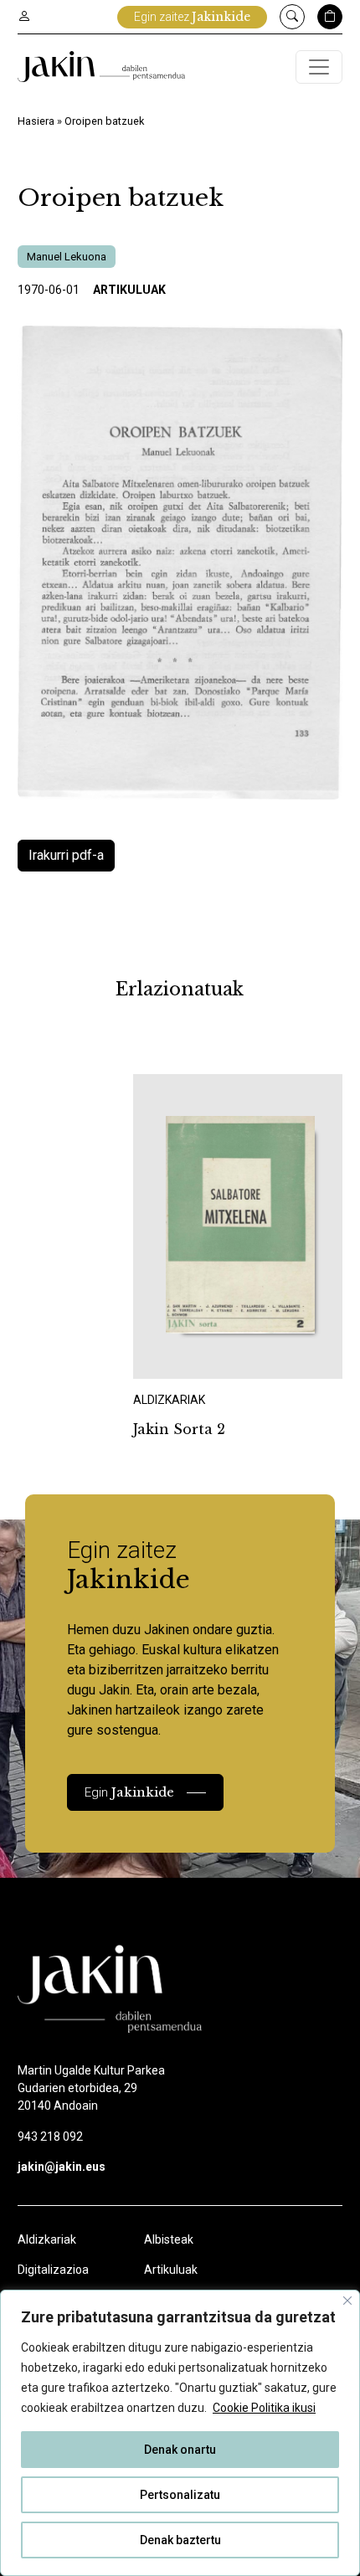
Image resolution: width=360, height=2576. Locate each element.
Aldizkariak (47, 2239)
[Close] (347, 2301)
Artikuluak (129, 290)
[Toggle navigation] (319, 67)
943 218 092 (50, 2136)
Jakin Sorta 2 (179, 1429)
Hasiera (36, 121)
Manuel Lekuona (67, 257)
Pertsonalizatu (180, 2495)
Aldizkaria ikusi (193, 1356)
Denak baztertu (180, 2540)
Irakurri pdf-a (66, 855)
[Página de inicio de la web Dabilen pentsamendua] (101, 67)
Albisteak (169, 2239)
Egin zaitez (192, 17)
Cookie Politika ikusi (264, 2408)
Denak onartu (180, 2450)
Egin (129, 1792)
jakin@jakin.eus (62, 2167)
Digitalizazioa (53, 2270)
